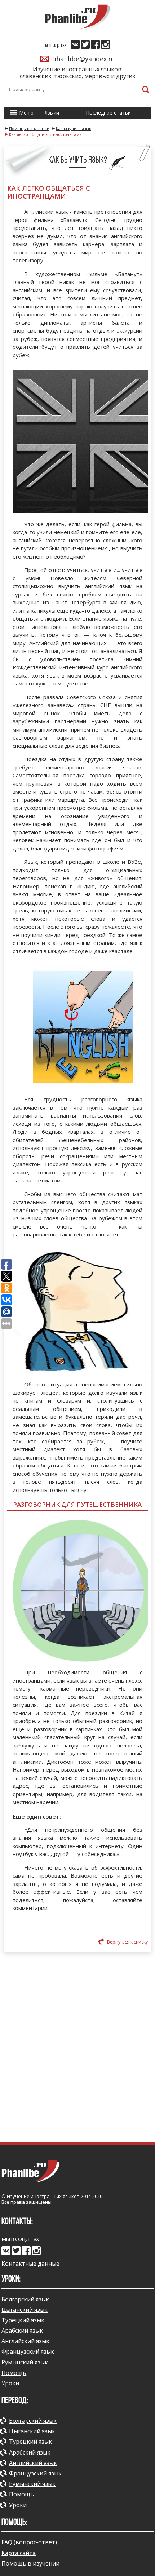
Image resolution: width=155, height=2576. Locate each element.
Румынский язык (25, 2362)
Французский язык (28, 2351)
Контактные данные (30, 2264)
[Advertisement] (77, 2050)
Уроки (10, 2383)
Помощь (14, 2373)
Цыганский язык (25, 2310)
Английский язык (25, 2341)
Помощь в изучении (30, 2563)
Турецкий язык (23, 2320)
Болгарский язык (25, 2299)
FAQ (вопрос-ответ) (29, 2542)
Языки (52, 113)
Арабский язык (22, 2331)
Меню (26, 113)
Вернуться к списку (127, 1942)
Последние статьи (108, 113)
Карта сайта (19, 2553)
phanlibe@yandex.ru (83, 59)
